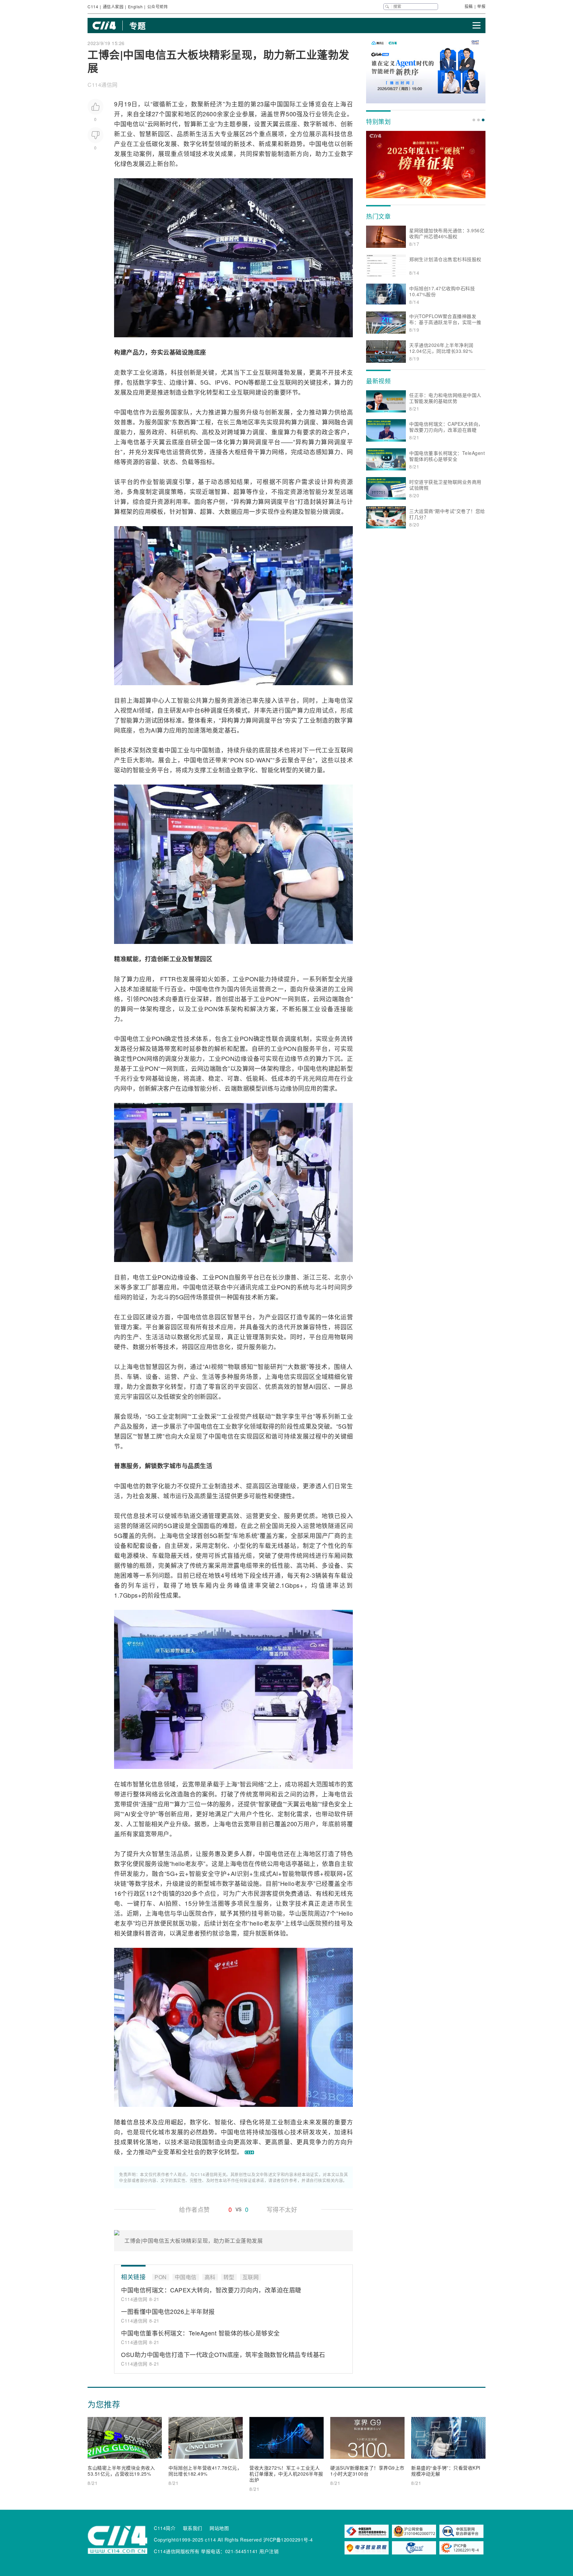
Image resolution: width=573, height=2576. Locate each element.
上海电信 (127, 442)
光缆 (246, 1555)
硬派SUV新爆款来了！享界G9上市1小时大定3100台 (367, 2471)
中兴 (233, 1287)
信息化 (222, 1346)
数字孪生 (151, 382)
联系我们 (193, 2528)
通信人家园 (113, 6)
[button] (474, 120)
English (135, 6)
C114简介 (165, 2528)
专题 (137, 26)
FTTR (168, 979)
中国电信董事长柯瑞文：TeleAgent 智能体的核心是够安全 (200, 2333)
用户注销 (269, 2551)
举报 (481, 6)
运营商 (182, 452)
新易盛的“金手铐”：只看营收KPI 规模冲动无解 (446, 2471)
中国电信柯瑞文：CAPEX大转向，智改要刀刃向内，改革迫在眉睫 (211, 2290)
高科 (328, 134)
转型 (208, 143)
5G (204, 382)
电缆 (246, 1565)
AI (136, 710)
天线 (183, 1555)
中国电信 (126, 124)
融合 (340, 422)
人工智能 (177, 700)
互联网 (268, 372)
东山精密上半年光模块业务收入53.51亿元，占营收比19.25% (121, 2471)
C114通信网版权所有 (177, 2551)
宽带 (194, 1784)
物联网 (344, 1337)
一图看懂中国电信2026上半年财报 (168, 2311)
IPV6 (222, 382)
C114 (93, 6)
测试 (151, 720)
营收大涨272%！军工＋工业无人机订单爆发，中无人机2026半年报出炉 (286, 2474)
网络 (278, 452)
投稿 (469, 6)
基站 (290, 1545)
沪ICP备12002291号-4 (288, 2540)
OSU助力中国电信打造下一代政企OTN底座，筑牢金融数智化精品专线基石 (223, 2354)
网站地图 (219, 2528)
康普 (291, 1277)
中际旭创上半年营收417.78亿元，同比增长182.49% (205, 2471)
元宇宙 (130, 1396)
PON (242, 382)
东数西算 (184, 422)
